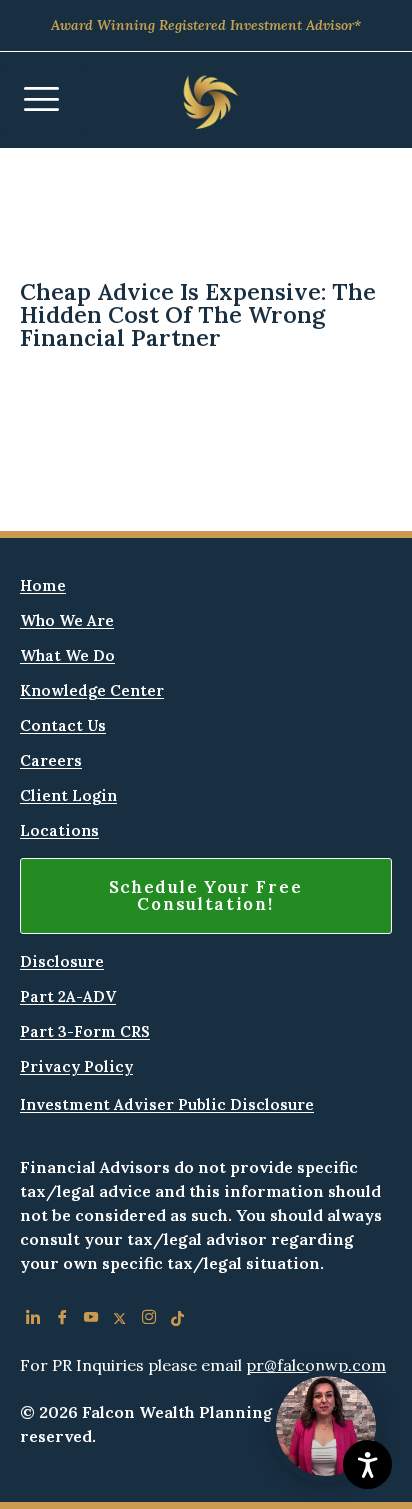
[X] (119, 1321)
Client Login (68, 795)
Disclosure (62, 961)
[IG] (148, 1321)
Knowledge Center (92, 690)
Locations (59, 830)
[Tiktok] (177, 1321)
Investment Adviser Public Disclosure (167, 1104)
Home (43, 585)
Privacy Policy (76, 1066)
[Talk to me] (326, 1426)
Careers (51, 760)
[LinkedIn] (32, 1321)
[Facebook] (61, 1321)
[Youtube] (90, 1321)
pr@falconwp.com (316, 1365)
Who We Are (67, 620)
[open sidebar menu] (41, 100)
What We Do (67, 655)
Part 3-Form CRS (85, 1031)
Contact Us (63, 725)
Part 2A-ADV (68, 996)
